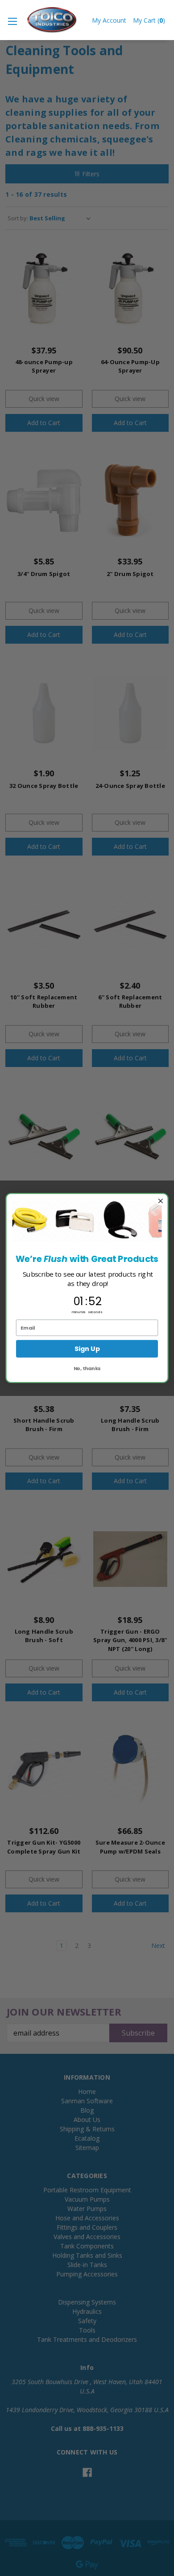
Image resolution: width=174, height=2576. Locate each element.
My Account (109, 20)
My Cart (149, 20)
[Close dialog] (160, 1201)
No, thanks (87, 1368)
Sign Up (87, 1349)
